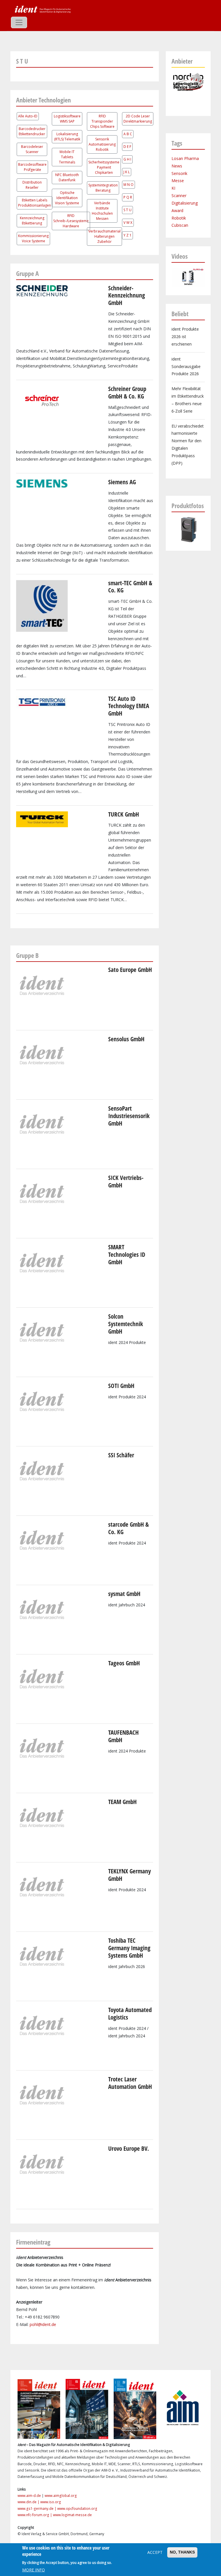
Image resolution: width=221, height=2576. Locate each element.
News (177, 166)
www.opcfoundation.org (77, 2509)
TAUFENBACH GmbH (123, 1736)
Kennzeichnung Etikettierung (32, 221)
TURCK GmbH (124, 814)
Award (177, 210)
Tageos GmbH (124, 1663)
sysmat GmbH (124, 1594)
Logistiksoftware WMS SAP (67, 119)
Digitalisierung (185, 203)
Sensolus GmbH (126, 1039)
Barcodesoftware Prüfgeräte (32, 167)
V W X (128, 223)
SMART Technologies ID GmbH (127, 1254)
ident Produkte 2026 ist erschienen (185, 336)
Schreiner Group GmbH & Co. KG (127, 392)
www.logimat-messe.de (72, 2515)
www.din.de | (29, 2502)
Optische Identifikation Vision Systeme (67, 198)
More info (34, 2570)
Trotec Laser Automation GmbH (130, 2083)
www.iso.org (51, 2502)
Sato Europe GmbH (130, 970)
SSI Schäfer (121, 1455)
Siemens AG (122, 482)
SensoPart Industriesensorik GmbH (129, 1116)
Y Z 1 (127, 235)
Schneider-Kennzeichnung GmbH (127, 295)
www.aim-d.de (29, 2496)
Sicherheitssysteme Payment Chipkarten (104, 167)
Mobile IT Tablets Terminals (67, 157)
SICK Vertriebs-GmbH (126, 1181)
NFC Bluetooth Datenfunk (67, 177)
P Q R (128, 197)
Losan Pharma (185, 158)
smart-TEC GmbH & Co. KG (130, 587)
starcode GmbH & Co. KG (128, 1528)
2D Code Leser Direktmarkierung (138, 119)
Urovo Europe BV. (129, 2148)
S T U (127, 210)
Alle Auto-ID (28, 116)
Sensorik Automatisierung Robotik (102, 144)
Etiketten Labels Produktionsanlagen (35, 203)
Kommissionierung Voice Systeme (33, 238)
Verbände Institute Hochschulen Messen (102, 211)
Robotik (179, 218)
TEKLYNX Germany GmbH (129, 1875)
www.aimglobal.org (61, 2496)
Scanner (179, 196)
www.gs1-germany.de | (37, 2509)
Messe (178, 181)
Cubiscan (180, 225)
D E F (127, 147)
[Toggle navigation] (19, 22)
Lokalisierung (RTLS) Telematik (67, 137)
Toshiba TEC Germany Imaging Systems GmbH (129, 1948)
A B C (128, 134)
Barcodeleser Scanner (32, 149)
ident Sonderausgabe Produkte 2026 (186, 366)
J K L (127, 172)
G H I (127, 159)
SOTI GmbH (121, 1386)
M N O (128, 185)
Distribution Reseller (32, 185)
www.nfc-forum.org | (35, 2515)
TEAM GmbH (122, 1802)
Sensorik (179, 173)
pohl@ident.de (43, 2324)
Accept (155, 2552)
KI (173, 188)
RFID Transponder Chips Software (102, 121)
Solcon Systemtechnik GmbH (126, 1324)
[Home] (42, 9)
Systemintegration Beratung (103, 188)
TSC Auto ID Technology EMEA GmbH (129, 706)
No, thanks (182, 2552)
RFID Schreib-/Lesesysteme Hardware (71, 221)
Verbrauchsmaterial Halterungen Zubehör (104, 236)
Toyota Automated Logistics (130, 2013)
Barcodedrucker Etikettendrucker (32, 131)
